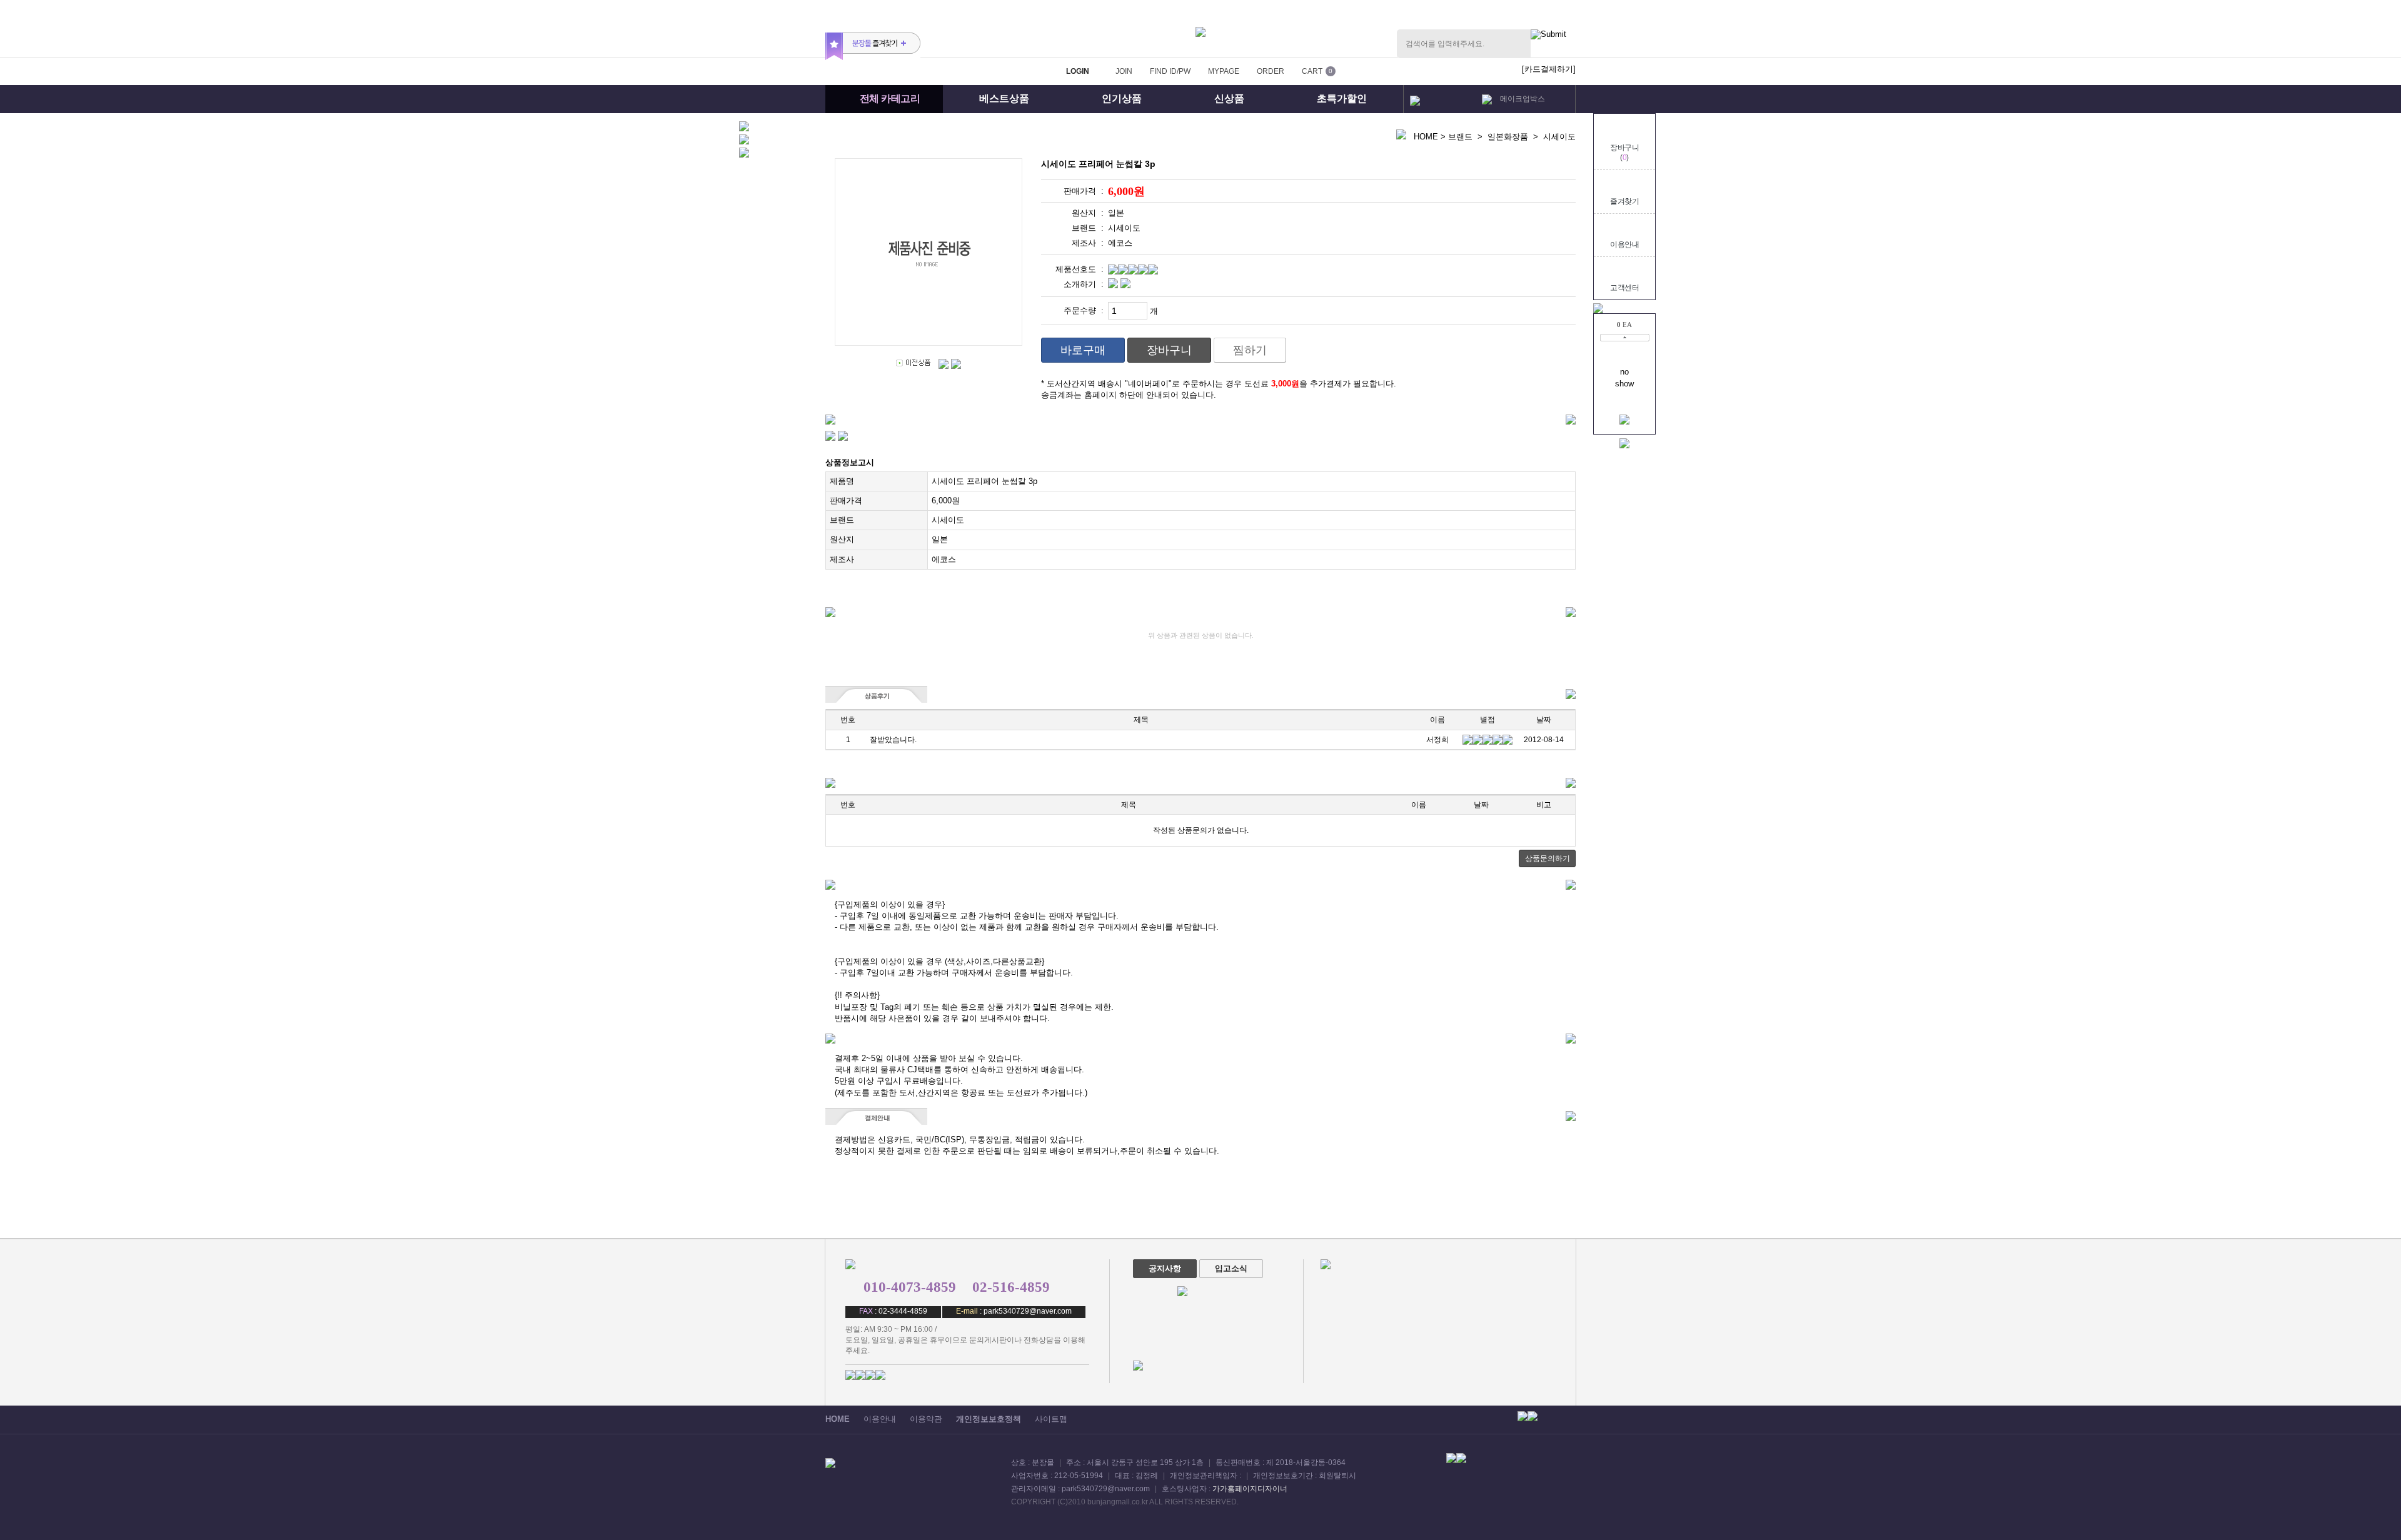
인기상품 (1122, 98)
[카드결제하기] (1549, 69)
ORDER (1271, 71)
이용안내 (1624, 244)
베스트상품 (1004, 98)
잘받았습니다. (894, 740)
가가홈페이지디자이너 (1250, 1489)
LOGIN (1078, 71)
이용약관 (926, 1419)
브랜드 (1460, 137)
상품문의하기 (1548, 858)
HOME (1426, 137)
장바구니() (1624, 153)
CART (1312, 71)
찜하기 (1250, 350)
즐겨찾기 (1624, 201)
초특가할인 (1342, 98)
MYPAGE (1224, 71)
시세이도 (1559, 137)
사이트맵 (1051, 1419)
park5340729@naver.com (1028, 1311)
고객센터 (1624, 288)
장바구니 (1169, 350)
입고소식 (1231, 1268)
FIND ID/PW (1170, 71)
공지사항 (1165, 1268)
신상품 (1229, 98)
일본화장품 (1508, 137)
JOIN (1124, 71)
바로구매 (1083, 350)
